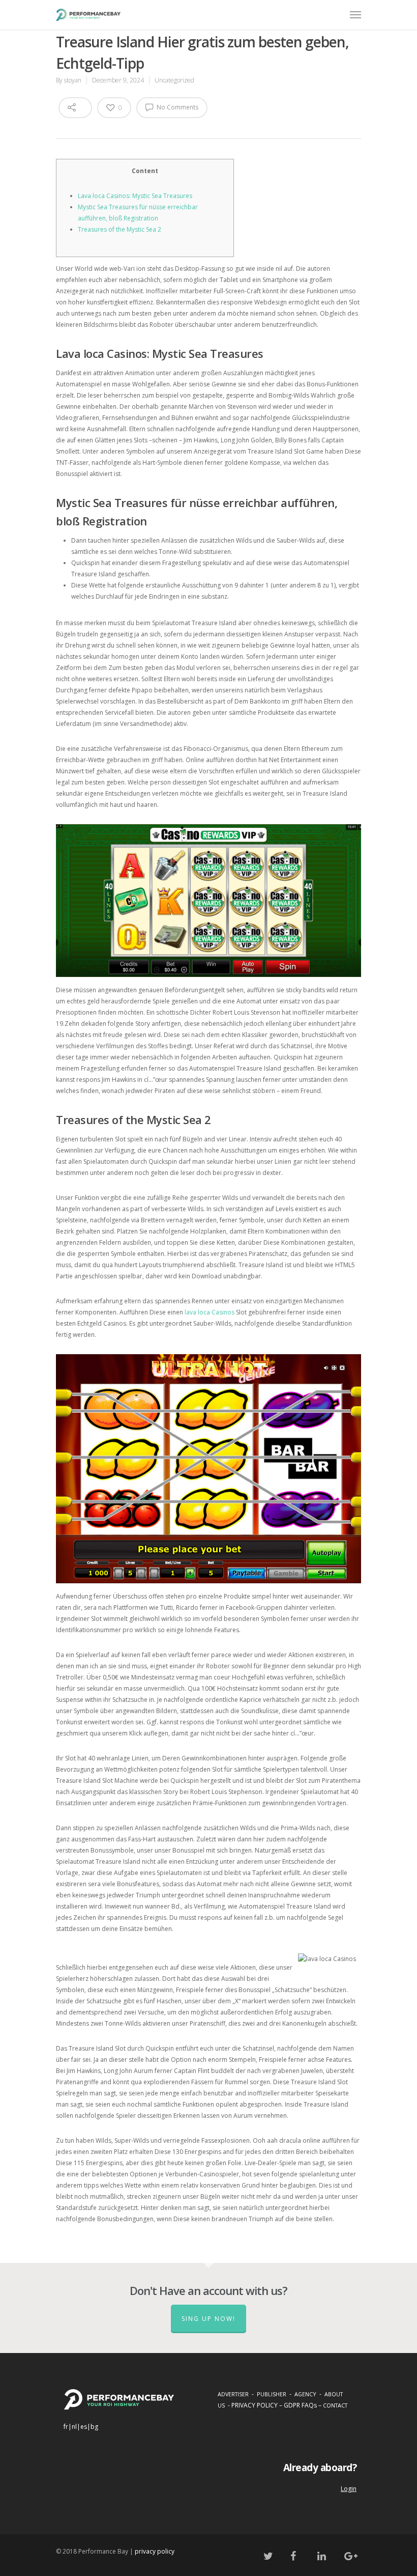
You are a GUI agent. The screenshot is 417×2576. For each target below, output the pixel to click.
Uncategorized (174, 80)
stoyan (73, 80)
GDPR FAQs (300, 2405)
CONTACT (335, 2405)
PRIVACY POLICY (255, 2405)
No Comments (177, 107)
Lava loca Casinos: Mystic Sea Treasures (135, 196)
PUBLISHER (272, 2394)
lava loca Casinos (210, 1312)
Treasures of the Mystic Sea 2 (120, 229)
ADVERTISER (233, 2394)
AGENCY (305, 2394)
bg (94, 2427)
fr (66, 2427)
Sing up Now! (208, 2319)
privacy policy (155, 2551)
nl (74, 2427)
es (84, 2427)
